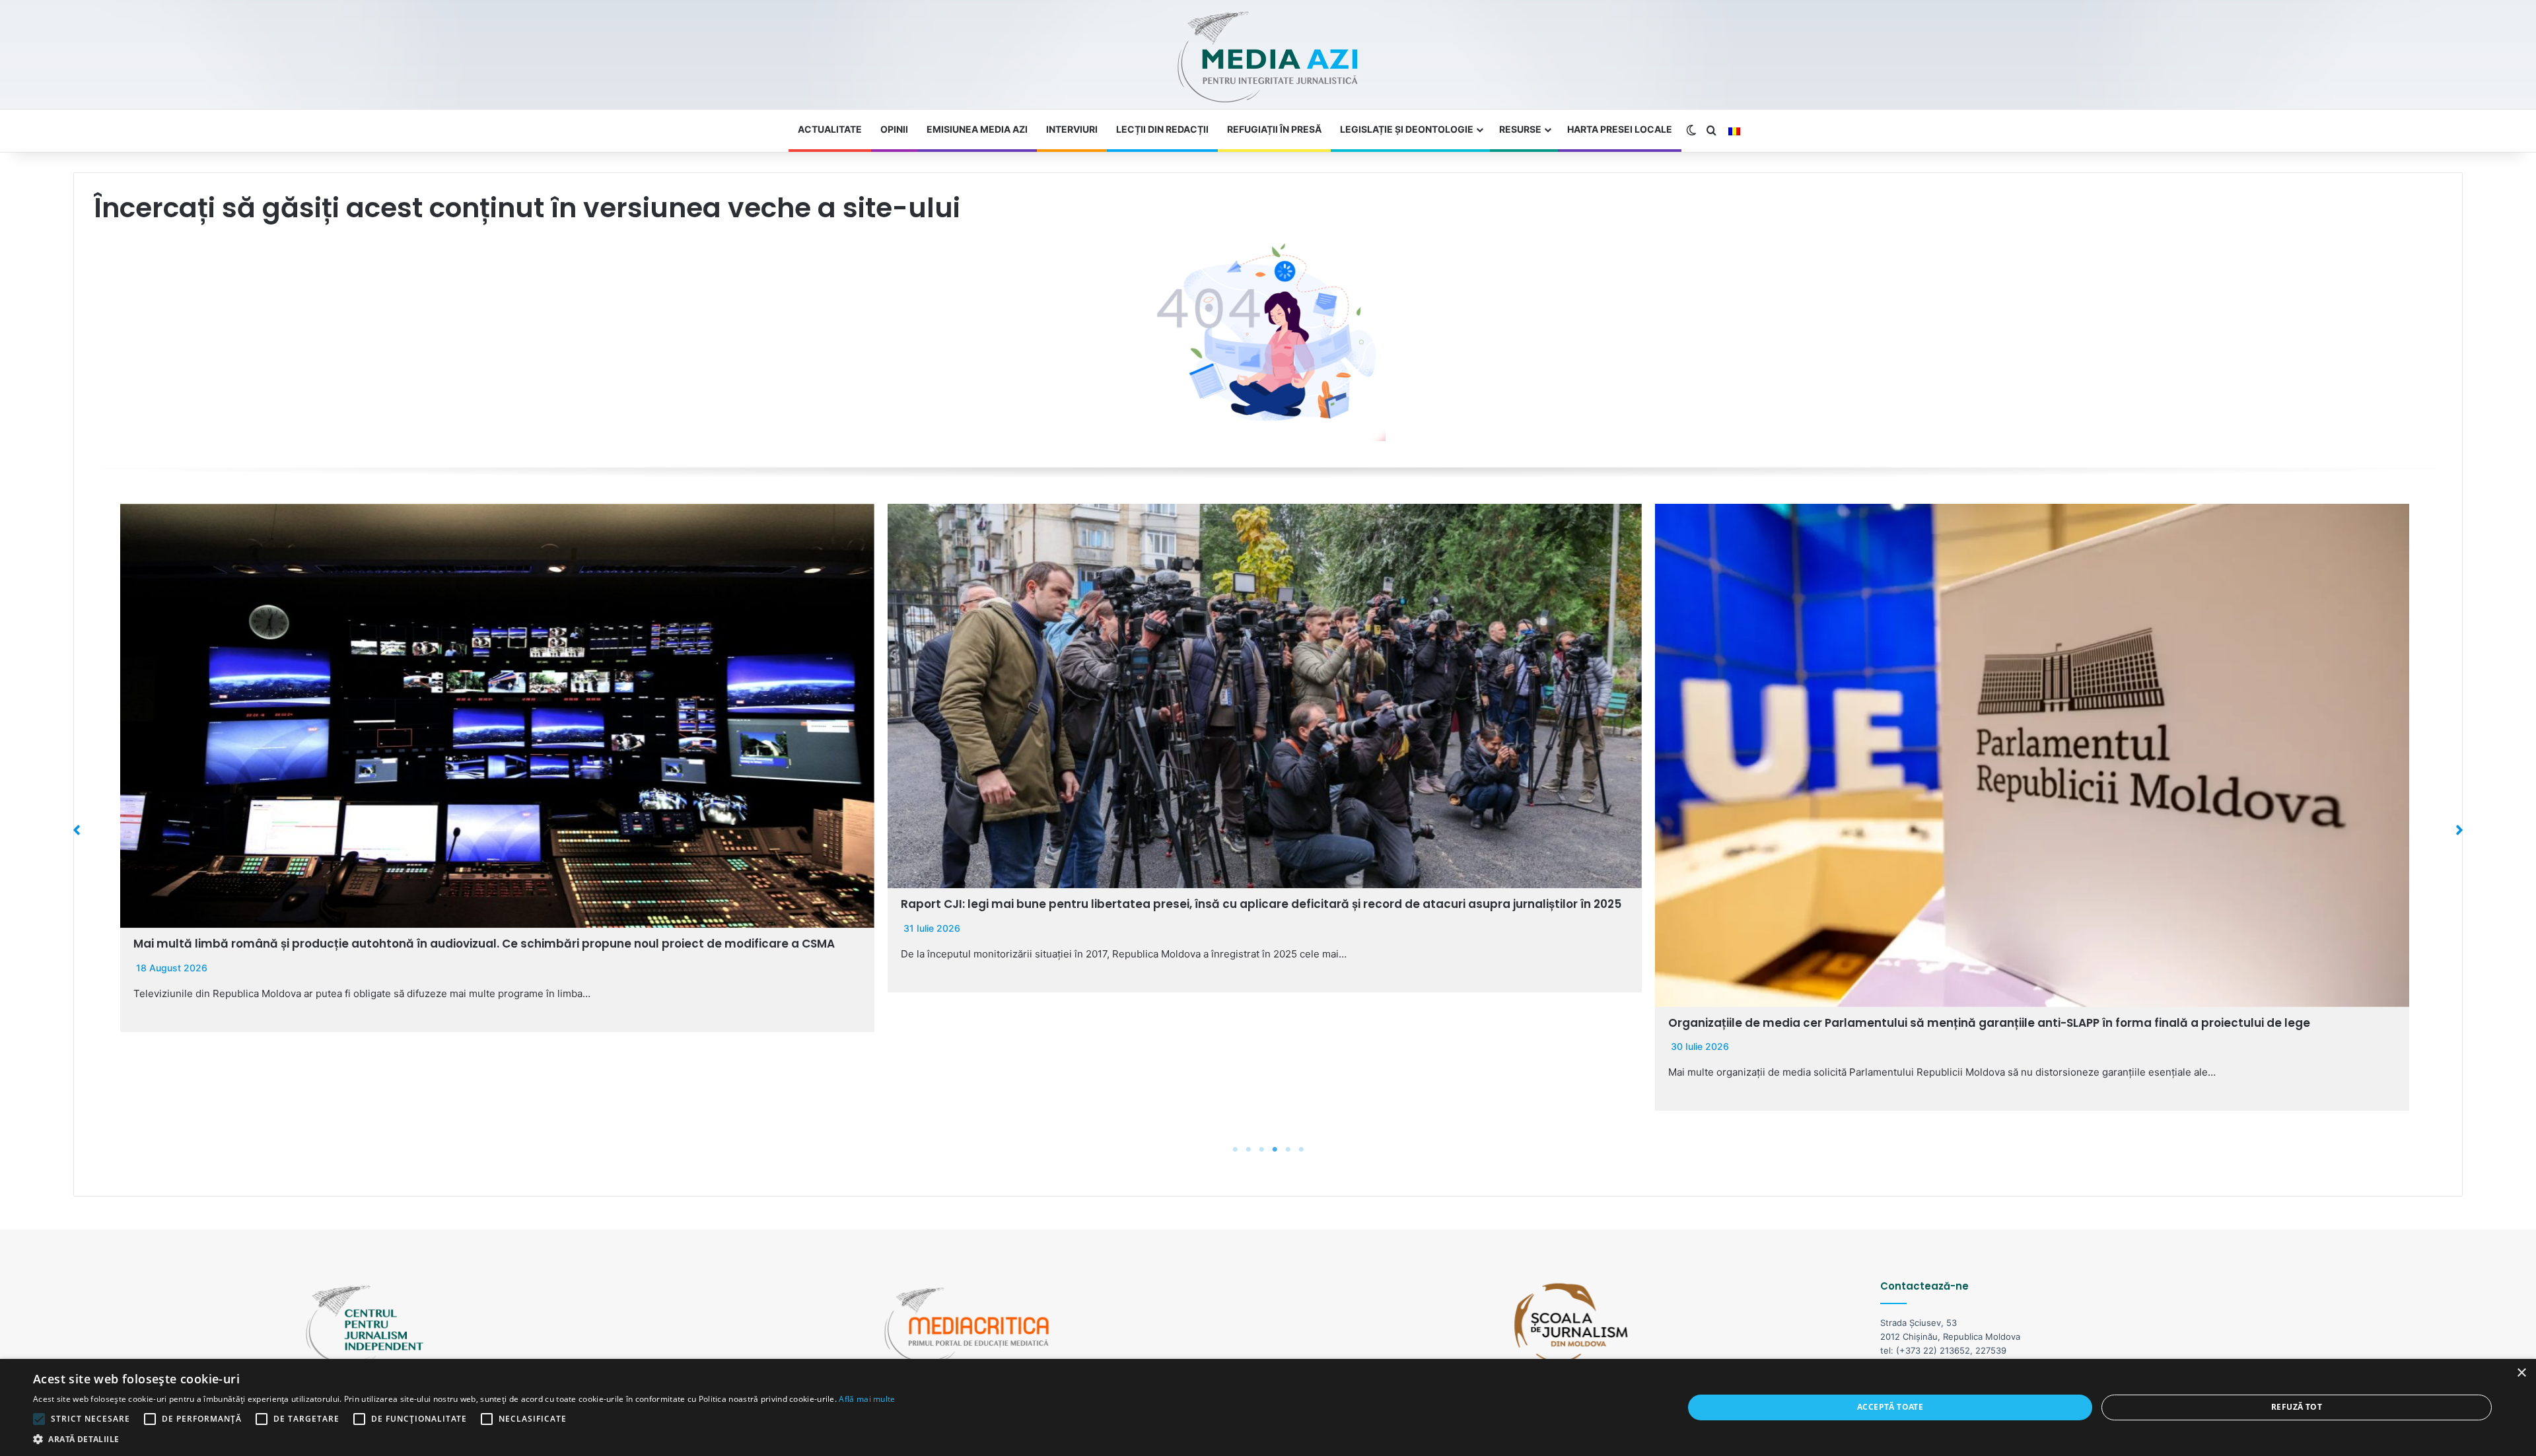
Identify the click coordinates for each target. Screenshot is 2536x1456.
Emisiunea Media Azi (977, 129)
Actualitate (830, 129)
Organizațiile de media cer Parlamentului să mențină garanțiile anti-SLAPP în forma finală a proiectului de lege (1222, 1023)
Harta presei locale (1620, 129)
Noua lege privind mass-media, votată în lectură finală (1829, 1023)
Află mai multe (867, 1399)
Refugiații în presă (1274, 129)
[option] (497, 748)
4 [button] (1275, 1150)
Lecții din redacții (1162, 129)
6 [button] (1301, 1150)
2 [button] (1248, 1150)
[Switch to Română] (1734, 131)
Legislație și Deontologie (1407, 129)
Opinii (894, 129)
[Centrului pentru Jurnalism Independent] (1268, 58)
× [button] (2521, 1373)
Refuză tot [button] (2297, 1407)
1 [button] (1235, 1150)
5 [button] (1288, 1150)
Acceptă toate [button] (1890, 1407)
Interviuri (1072, 129)
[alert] (1268, 1407)
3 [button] (1261, 1150)
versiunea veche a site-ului (772, 208)
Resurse (1520, 129)
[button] (77, 830)
